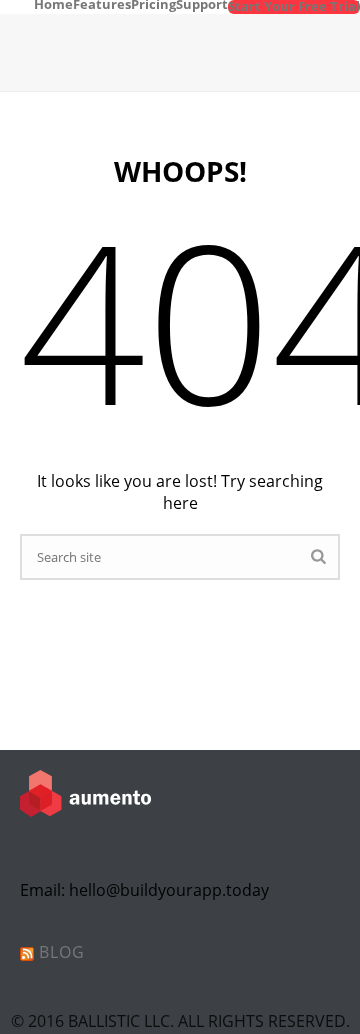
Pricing (153, 4)
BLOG (62, 952)
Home (53, 4)
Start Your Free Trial (294, 7)
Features (102, 4)
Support (202, 4)
